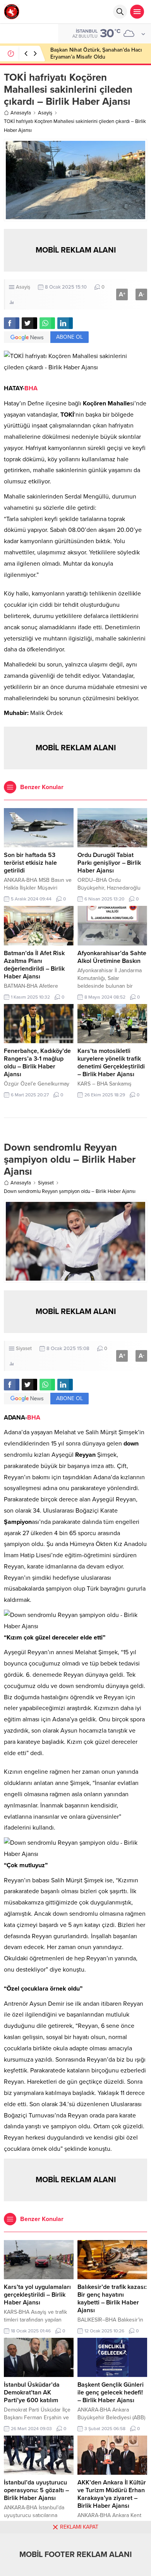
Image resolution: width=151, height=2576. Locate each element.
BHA (31, 388)
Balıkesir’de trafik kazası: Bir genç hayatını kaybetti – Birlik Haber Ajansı (112, 2299)
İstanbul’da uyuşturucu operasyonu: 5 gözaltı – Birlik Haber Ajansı (36, 2490)
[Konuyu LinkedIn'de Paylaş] (65, 323)
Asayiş (45, 113)
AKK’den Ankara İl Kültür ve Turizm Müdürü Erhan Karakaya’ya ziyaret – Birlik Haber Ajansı (112, 2494)
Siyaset (46, 1183)
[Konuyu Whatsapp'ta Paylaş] (47, 323)
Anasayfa (21, 113)
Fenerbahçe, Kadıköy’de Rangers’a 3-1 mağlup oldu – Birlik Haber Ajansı (37, 1063)
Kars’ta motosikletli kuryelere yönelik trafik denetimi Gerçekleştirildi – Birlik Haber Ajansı (111, 1063)
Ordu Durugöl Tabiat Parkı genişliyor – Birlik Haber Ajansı (109, 863)
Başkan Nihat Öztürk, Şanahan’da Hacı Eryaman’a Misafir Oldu (96, 53)
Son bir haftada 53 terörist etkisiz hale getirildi (30, 863)
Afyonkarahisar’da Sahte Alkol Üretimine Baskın (112, 957)
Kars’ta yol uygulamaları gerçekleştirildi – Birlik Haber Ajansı (37, 2295)
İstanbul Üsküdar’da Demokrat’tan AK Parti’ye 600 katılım (32, 2392)
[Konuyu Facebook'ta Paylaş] (12, 323)
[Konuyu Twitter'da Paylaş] (29, 323)
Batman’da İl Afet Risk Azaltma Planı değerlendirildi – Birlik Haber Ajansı (34, 965)
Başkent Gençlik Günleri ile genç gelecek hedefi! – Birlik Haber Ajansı (111, 2392)
